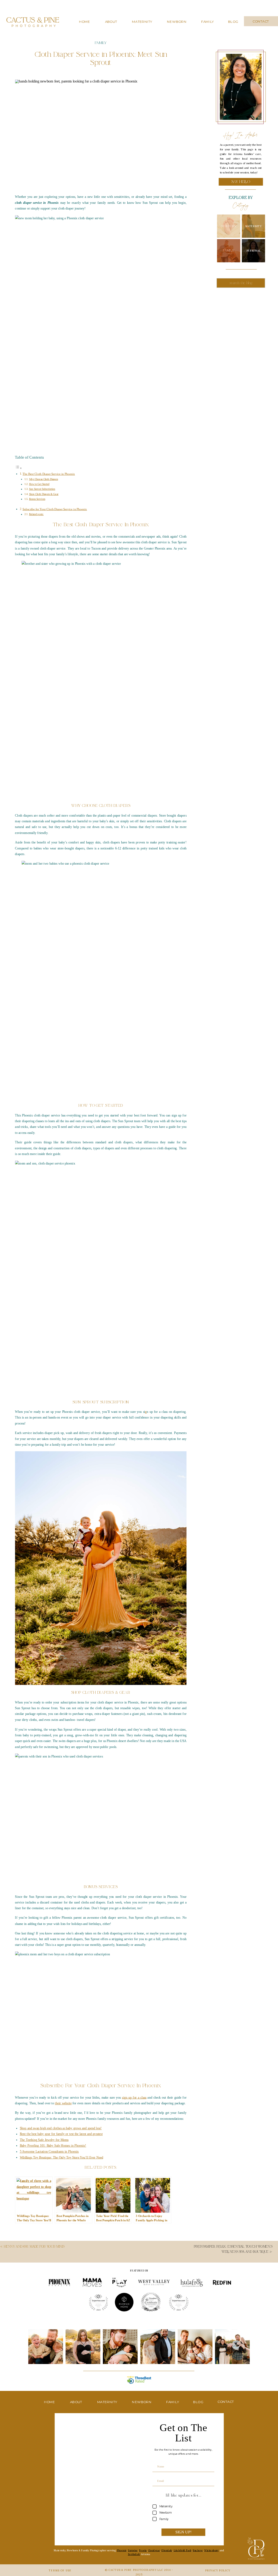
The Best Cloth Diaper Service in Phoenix (49, 474)
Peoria (143, 2550)
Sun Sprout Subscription (42, 489)
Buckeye (198, 2550)
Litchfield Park (183, 2550)
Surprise (133, 2550)
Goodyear (154, 2550)
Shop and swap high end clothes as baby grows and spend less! (61, 2128)
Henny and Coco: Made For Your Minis (34, 2247)
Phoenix (122, 2550)
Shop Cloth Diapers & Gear (44, 494)
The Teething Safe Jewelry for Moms (44, 2140)
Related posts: (36, 514)
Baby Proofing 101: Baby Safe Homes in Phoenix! (53, 2146)
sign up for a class (134, 2097)
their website (63, 2103)
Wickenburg (211, 2550)
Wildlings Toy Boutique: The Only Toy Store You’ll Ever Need (61, 2157)
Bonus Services (37, 499)
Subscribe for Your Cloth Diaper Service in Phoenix (55, 509)
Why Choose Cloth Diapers (44, 479)
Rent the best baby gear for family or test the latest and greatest (61, 2134)
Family (101, 43)
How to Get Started (39, 484)
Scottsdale (134, 2554)
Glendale (167, 2550)
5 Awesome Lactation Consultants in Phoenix (49, 2152)
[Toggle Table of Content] (18, 468)
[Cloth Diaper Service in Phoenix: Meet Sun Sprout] (101, 133)
